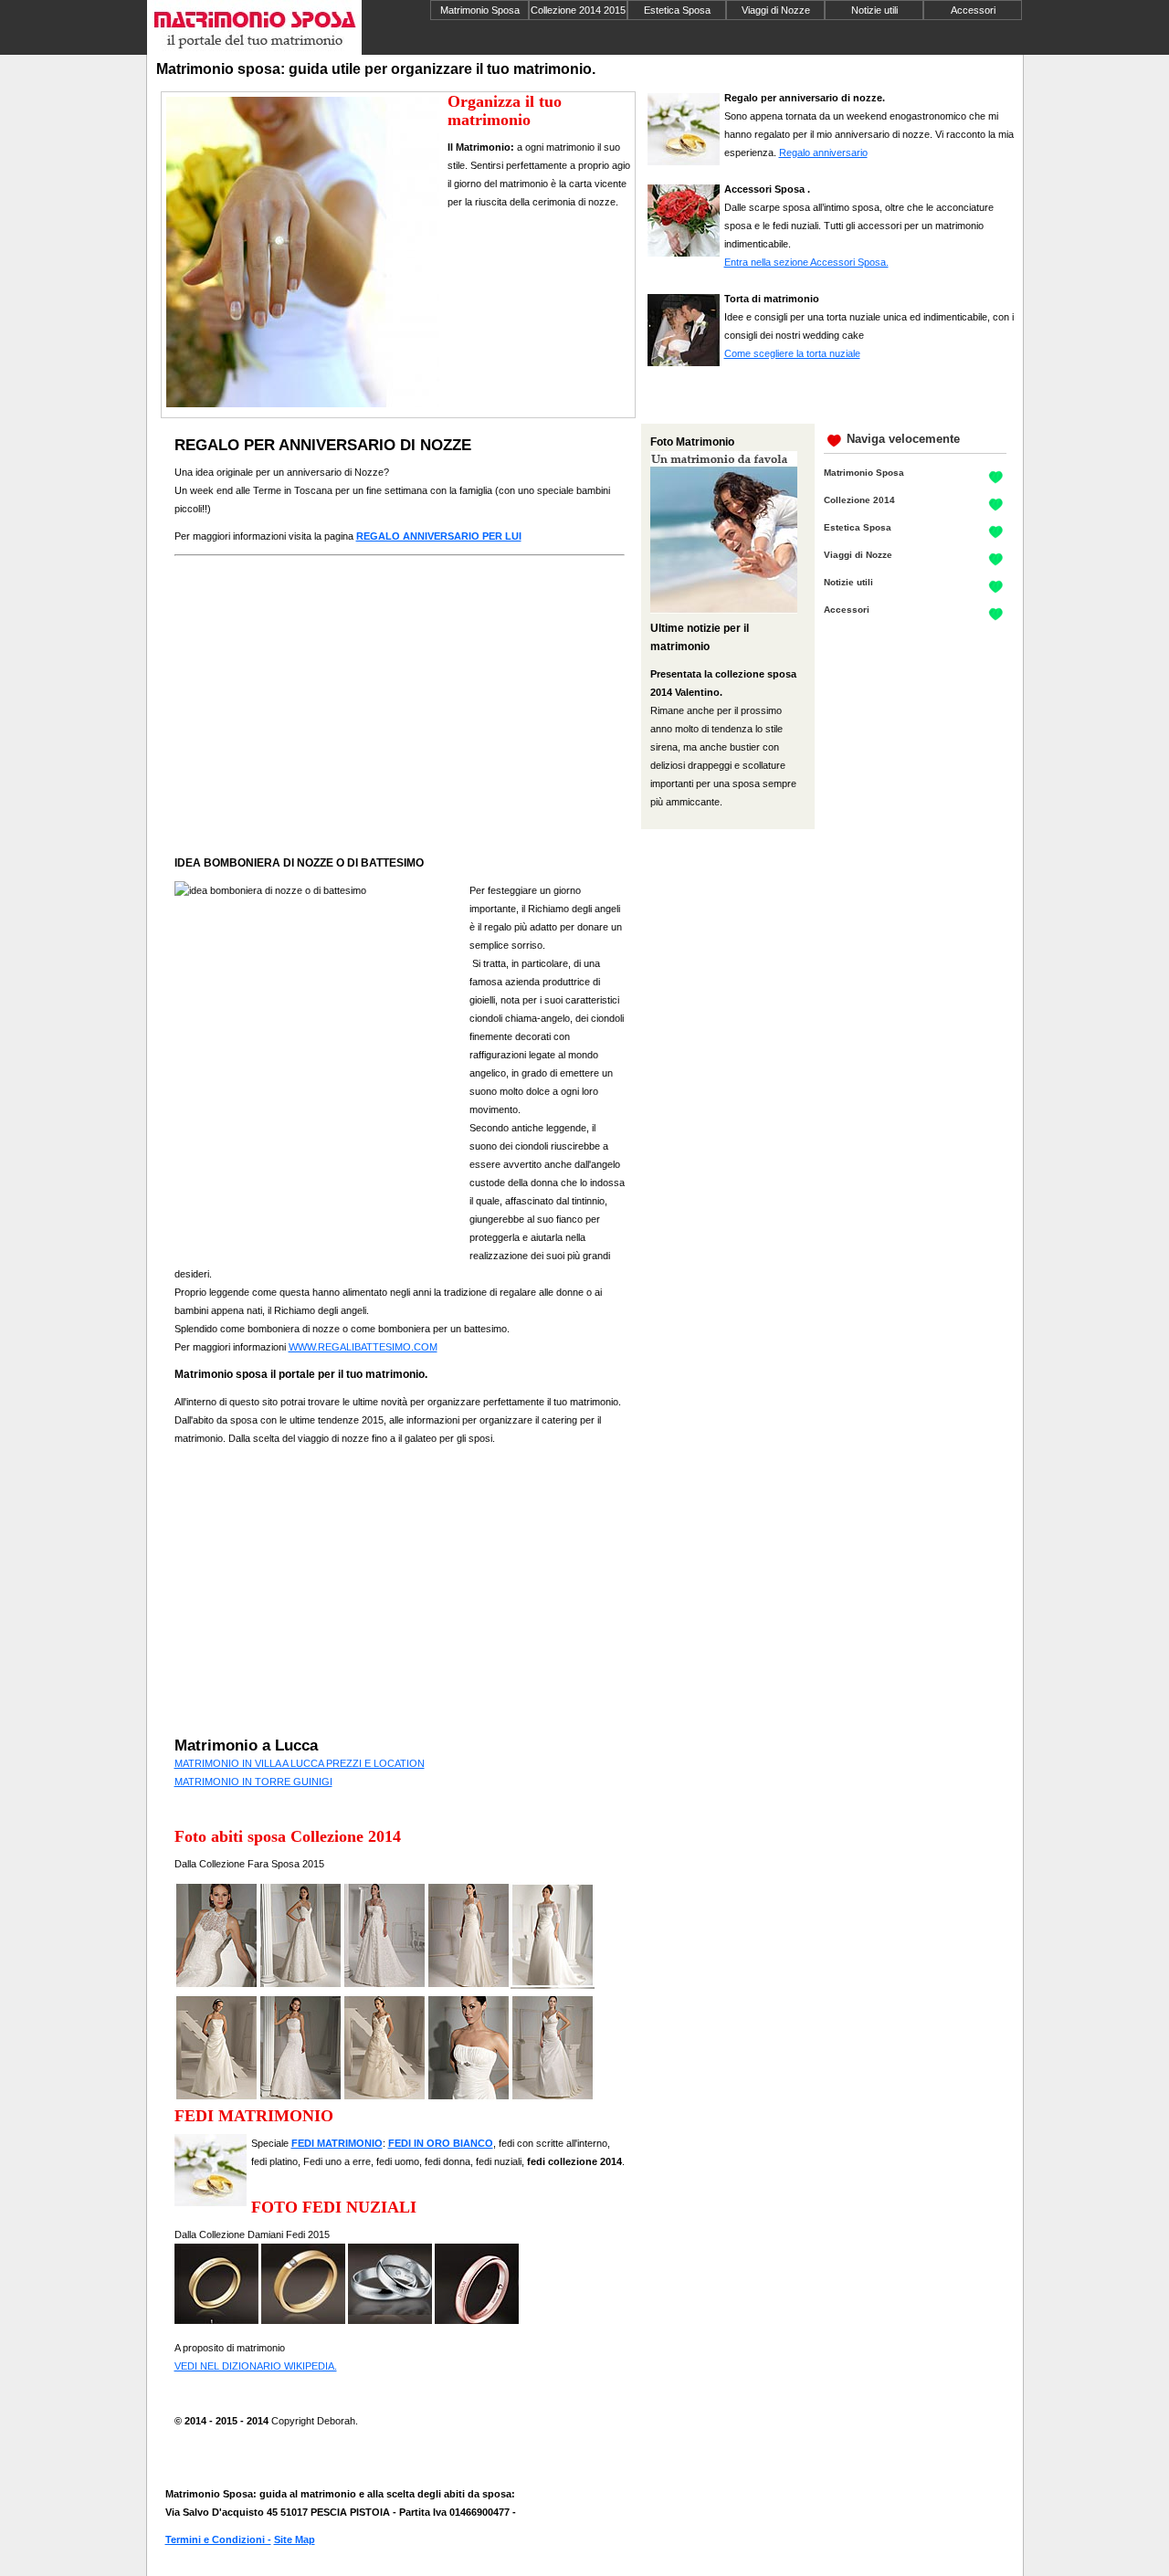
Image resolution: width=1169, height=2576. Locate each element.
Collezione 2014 (859, 500)
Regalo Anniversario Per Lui (439, 536)
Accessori (973, 10)
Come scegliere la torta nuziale (792, 353)
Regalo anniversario (823, 152)
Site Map (295, 2539)
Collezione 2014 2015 (578, 10)
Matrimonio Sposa (480, 10)
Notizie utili (874, 10)
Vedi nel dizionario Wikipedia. (256, 2366)
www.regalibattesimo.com (363, 1347)
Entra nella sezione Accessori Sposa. (806, 262)
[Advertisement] (530, 289)
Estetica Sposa (677, 10)
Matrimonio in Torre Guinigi (253, 1782)
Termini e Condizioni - (218, 2539)
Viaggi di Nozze (776, 10)
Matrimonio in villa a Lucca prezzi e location (300, 1763)
